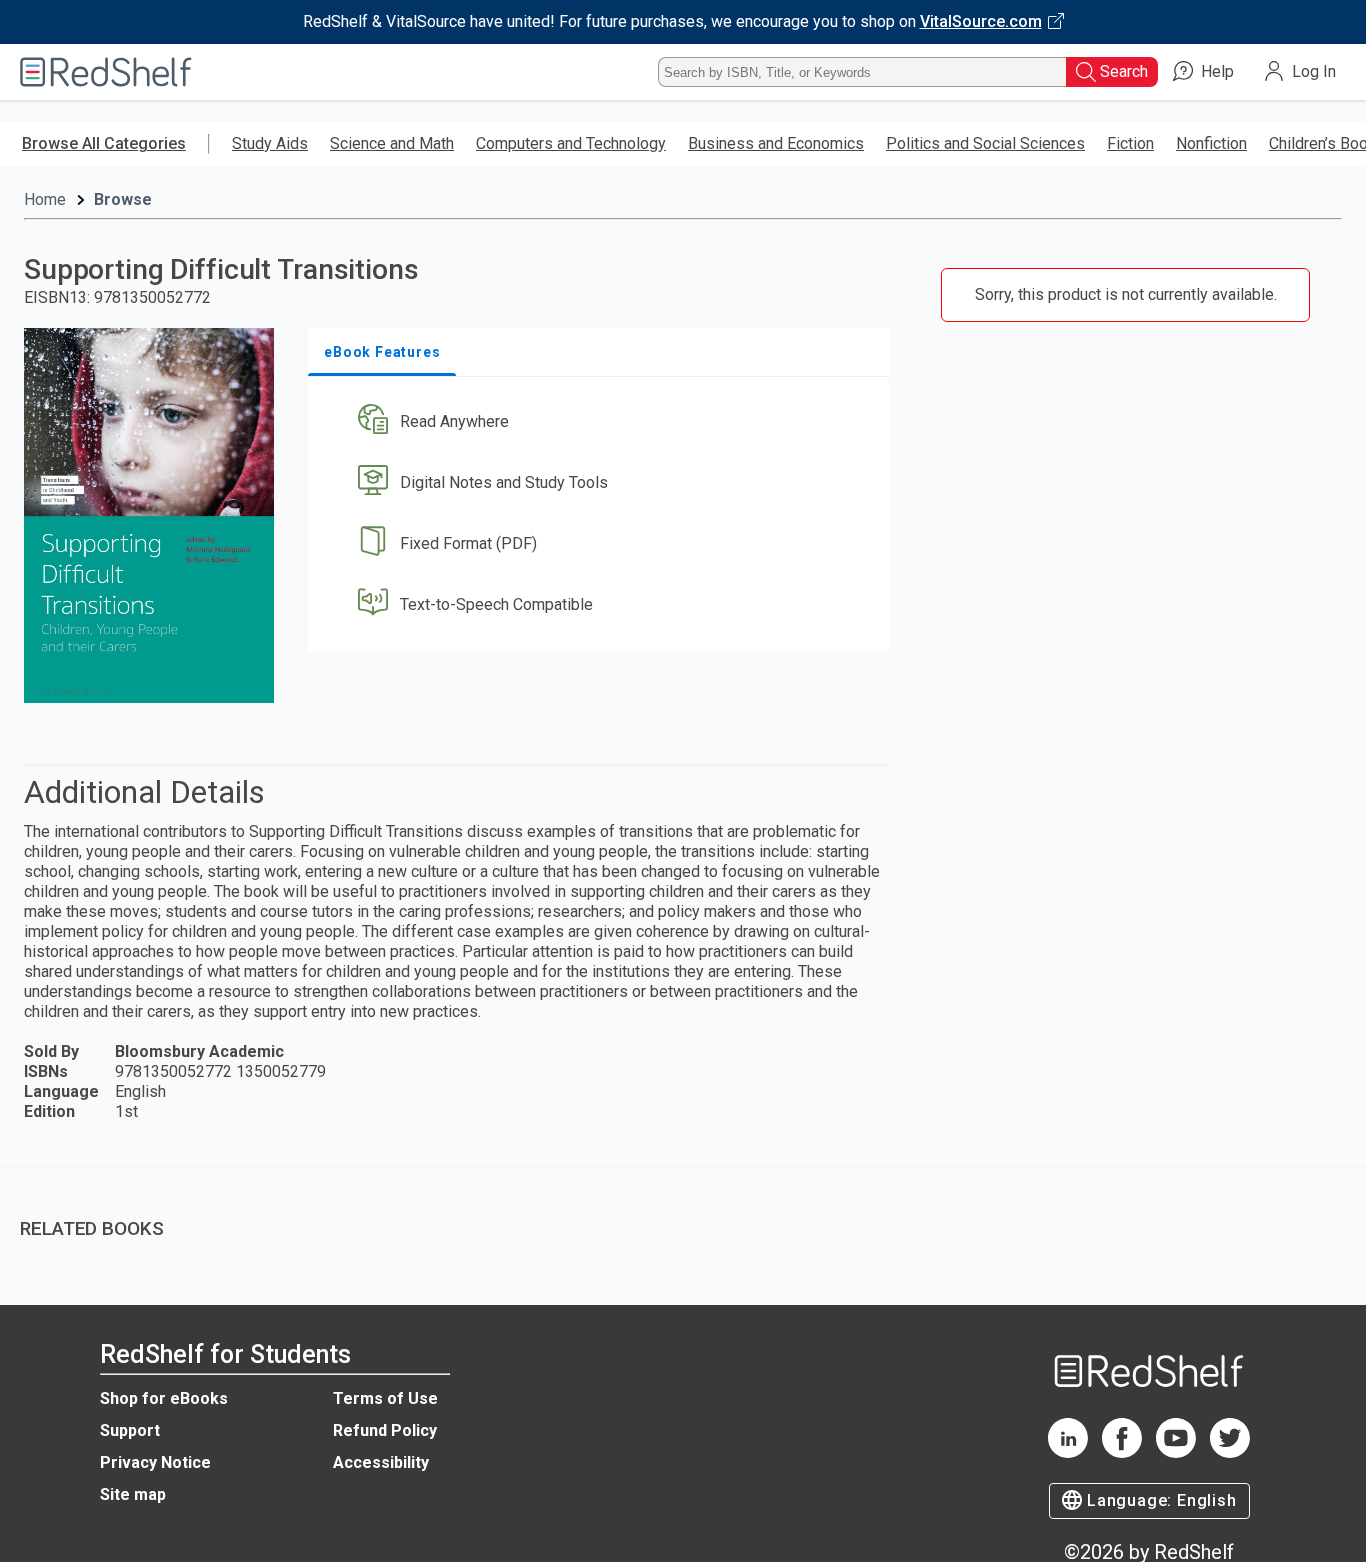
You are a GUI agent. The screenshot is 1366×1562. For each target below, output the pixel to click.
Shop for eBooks (164, 1398)
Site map (133, 1494)
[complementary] (683, 1214)
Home (45, 199)
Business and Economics (776, 143)
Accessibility (381, 1462)
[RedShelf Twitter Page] (1230, 1452)
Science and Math (392, 143)
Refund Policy (385, 1430)
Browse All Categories (104, 143)
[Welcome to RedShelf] (106, 72)
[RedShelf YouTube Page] (1176, 1452)
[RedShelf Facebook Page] (1122, 1452)
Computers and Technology (571, 143)
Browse (123, 199)
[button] (602, 422)
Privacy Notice (155, 1462)
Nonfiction (1211, 143)
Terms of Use (385, 1398)
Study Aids (270, 143)
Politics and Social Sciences (985, 143)
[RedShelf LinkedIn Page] (1068, 1452)
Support (130, 1430)
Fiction (1130, 143)
